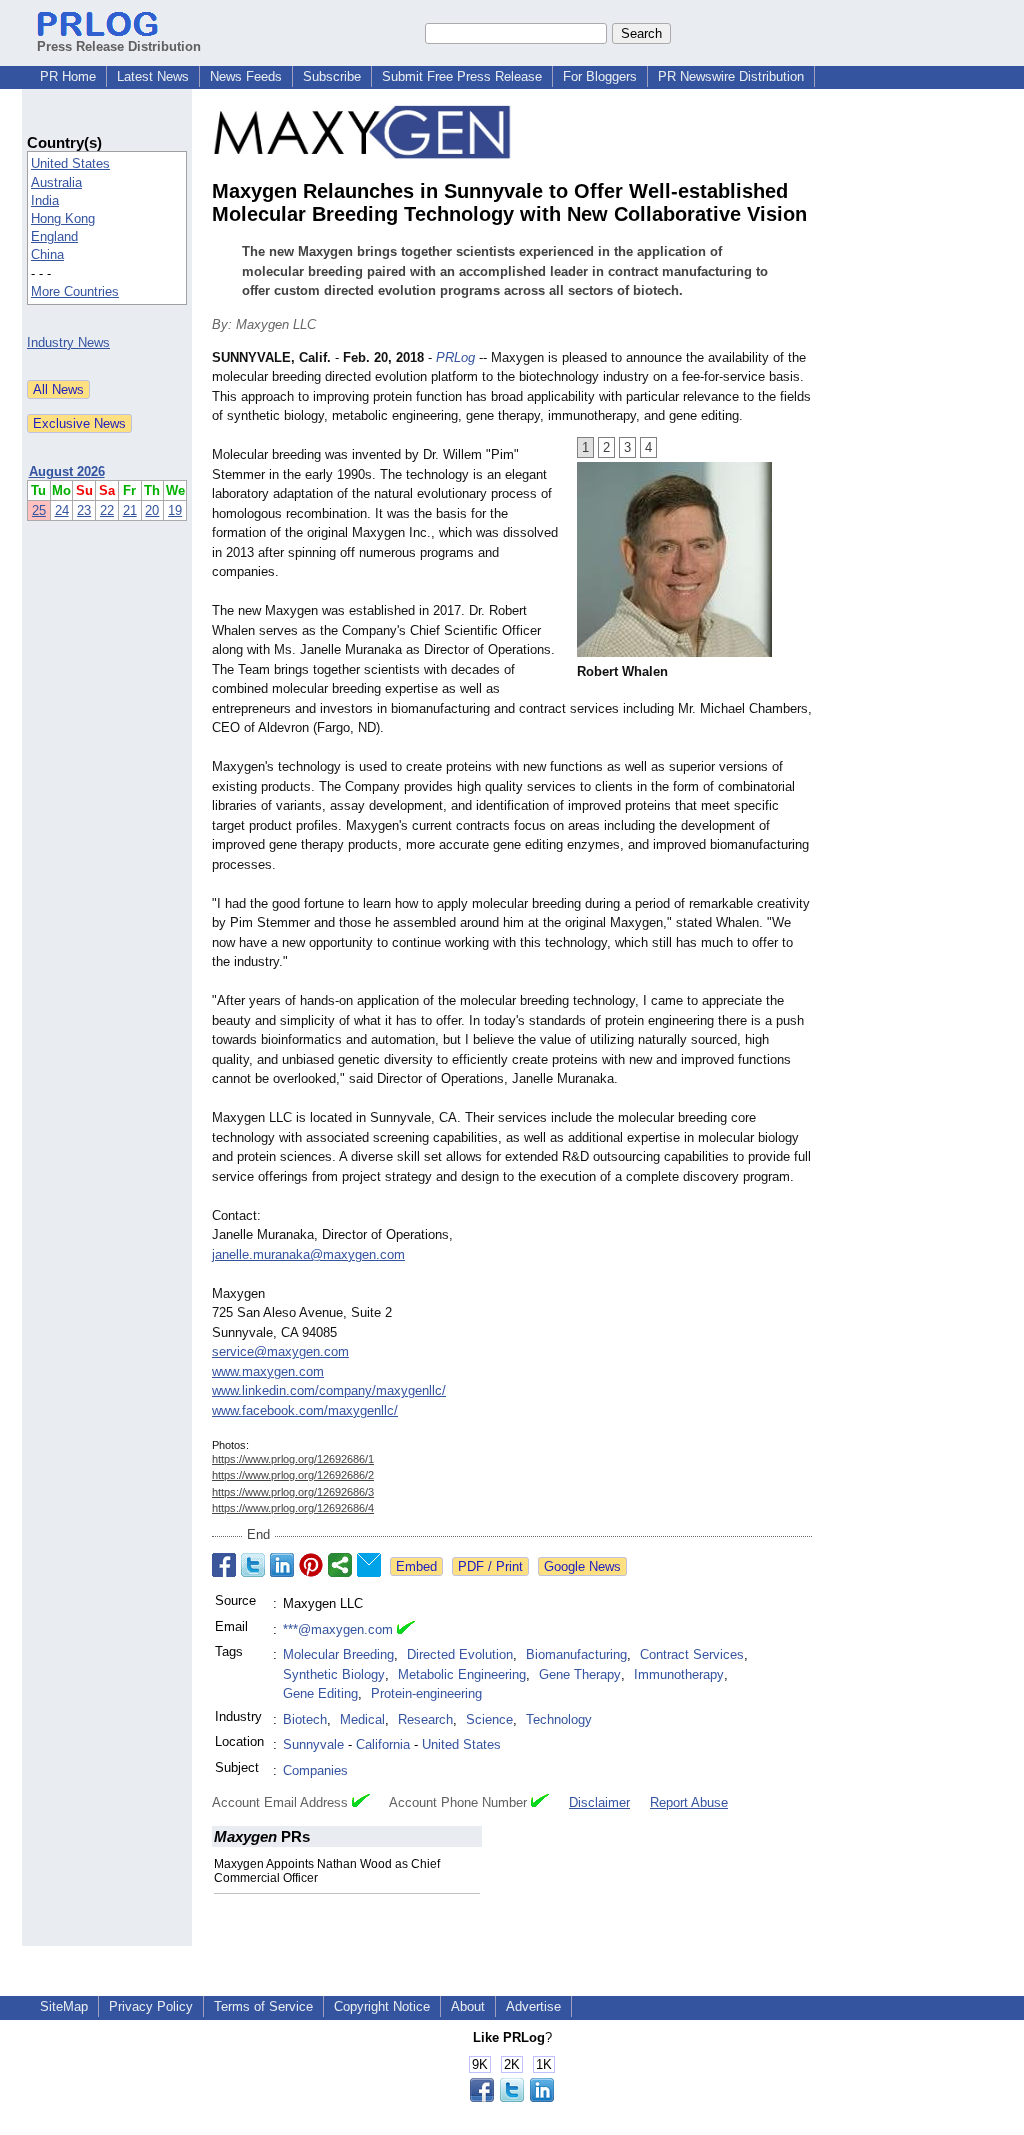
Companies (315, 1770)
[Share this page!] (512, 2097)
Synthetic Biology (334, 1674)
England (54, 236)
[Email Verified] (406, 1630)
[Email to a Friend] (369, 1565)
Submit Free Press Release (462, 76)
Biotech (305, 1719)
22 (107, 510)
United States (70, 163)
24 (62, 510)
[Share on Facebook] (224, 1565)
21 (130, 510)
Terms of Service (263, 2006)
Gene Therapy (580, 1674)
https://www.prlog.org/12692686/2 (293, 1475)
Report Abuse (689, 1802)
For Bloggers (600, 76)
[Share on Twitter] (253, 1565)
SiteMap (64, 2006)
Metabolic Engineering (462, 1674)
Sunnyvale (313, 1744)
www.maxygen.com (268, 1371)
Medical (362, 1719)
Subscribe (332, 76)
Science (489, 1719)
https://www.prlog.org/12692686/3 (293, 1492)
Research (425, 1719)
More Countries (75, 291)
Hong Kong (63, 218)
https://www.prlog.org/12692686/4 (293, 1508)
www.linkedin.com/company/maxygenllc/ (329, 1390)
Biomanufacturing (576, 1654)
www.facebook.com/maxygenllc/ (305, 1410)
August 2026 (67, 471)
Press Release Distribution (119, 46)
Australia (56, 182)
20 (152, 510)
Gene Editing (320, 1693)
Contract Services (692, 1654)
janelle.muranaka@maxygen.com (308, 1254)
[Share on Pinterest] (311, 1565)
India (45, 200)
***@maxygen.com (338, 1629)
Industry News (68, 342)
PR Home (68, 76)
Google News (582, 1566)
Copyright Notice (382, 2006)
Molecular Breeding (338, 1654)
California (383, 1744)
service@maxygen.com (280, 1351)
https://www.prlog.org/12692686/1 (293, 1459)
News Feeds (246, 76)
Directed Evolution (460, 1654)
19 (175, 510)
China (47, 254)
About (468, 2006)
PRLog (455, 357)
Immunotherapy (679, 1674)
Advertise (533, 2006)
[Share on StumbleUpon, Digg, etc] (340, 1565)
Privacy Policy (151, 2006)
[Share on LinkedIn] (282, 1565)
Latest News (153, 76)
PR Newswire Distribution (731, 76)
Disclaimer (599, 1802)
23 (84, 510)
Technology (559, 1719)
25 (39, 510)
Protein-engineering (426, 1693)
